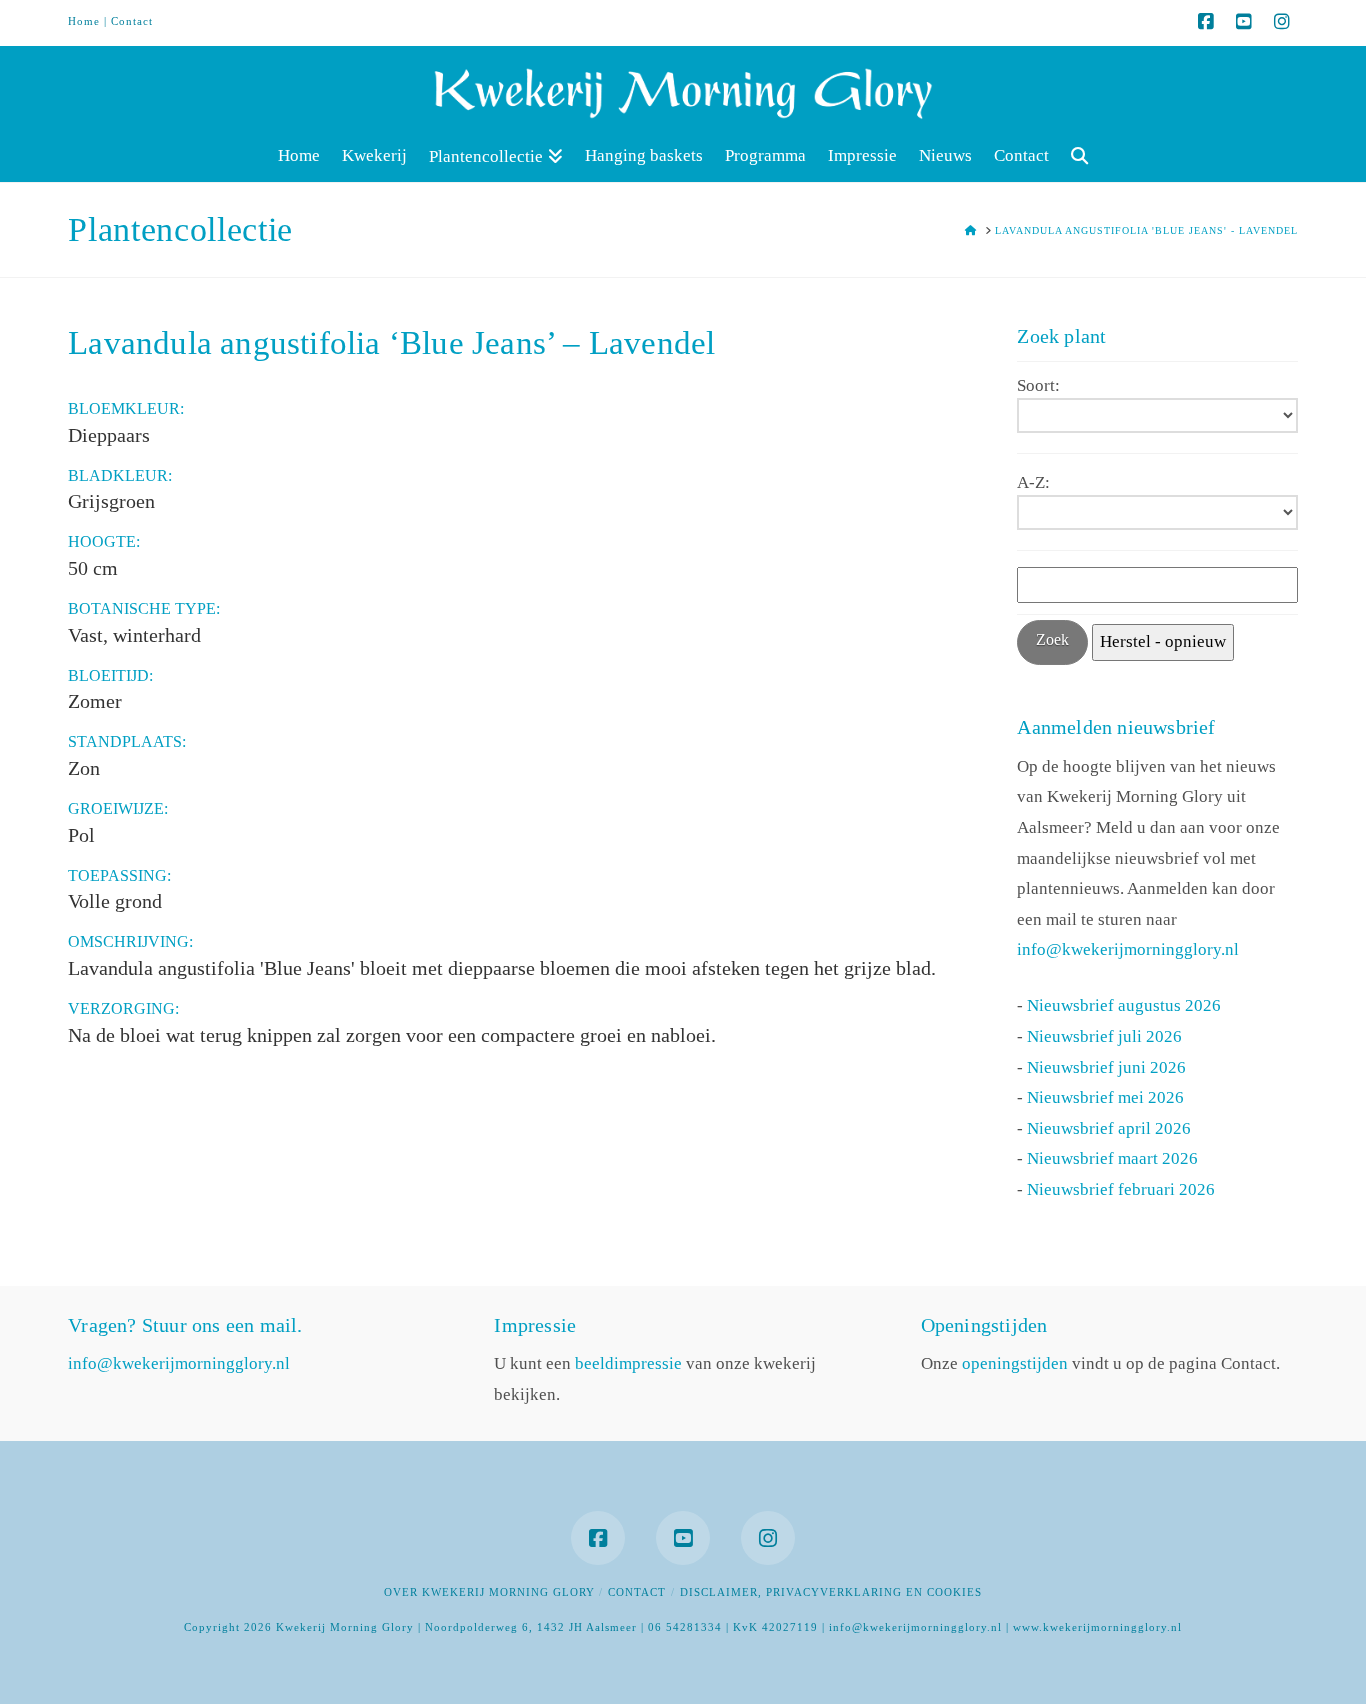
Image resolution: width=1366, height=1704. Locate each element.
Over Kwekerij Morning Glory (489, 1592)
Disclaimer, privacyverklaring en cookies (831, 1592)
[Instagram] (1282, 22)
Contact (132, 21)
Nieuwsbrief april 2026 (1109, 1128)
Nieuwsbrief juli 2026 (1104, 1036)
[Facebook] (1206, 22)
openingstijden (1015, 1363)
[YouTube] (1244, 22)
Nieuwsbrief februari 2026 (1121, 1189)
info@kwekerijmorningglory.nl (1128, 949)
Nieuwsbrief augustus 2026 (1124, 1005)
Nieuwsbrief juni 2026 (1106, 1067)
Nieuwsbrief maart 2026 (1112, 1158)
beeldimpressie (628, 1363)
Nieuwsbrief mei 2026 (1105, 1097)
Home (84, 21)
